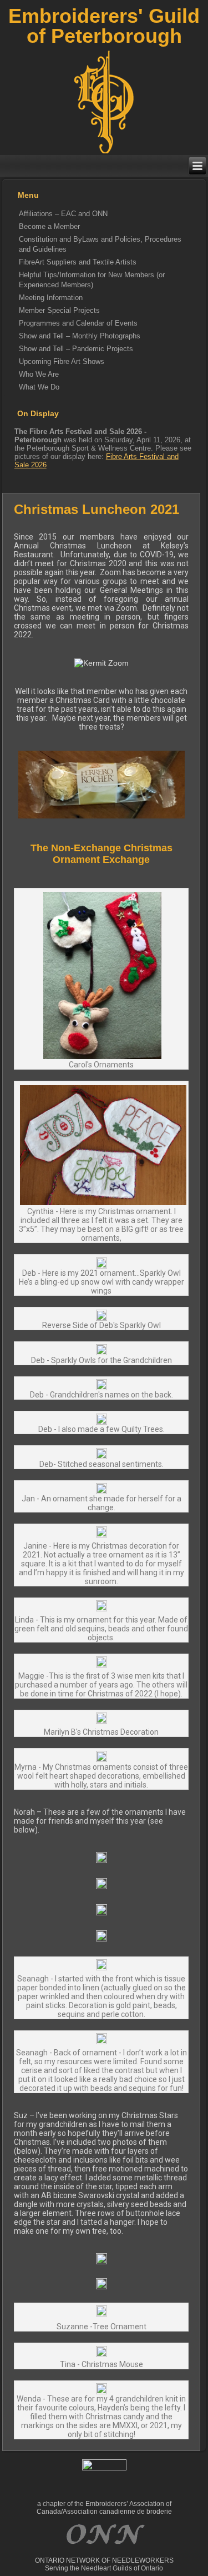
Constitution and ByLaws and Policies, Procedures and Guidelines (100, 244)
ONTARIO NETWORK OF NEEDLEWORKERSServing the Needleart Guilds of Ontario (104, 2564)
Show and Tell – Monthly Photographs (80, 336)
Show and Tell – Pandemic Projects (76, 349)
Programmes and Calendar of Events (78, 323)
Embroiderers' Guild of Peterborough (104, 26)
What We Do (39, 387)
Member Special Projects (59, 310)
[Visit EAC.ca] (104, 2553)
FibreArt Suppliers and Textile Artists (78, 262)
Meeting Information (51, 298)
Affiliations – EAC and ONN (63, 214)
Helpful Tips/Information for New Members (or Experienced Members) (92, 280)
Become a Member (49, 226)
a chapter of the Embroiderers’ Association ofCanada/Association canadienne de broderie (104, 2508)
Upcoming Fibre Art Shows (62, 361)
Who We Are (39, 374)
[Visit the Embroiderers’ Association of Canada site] (104, 2468)
